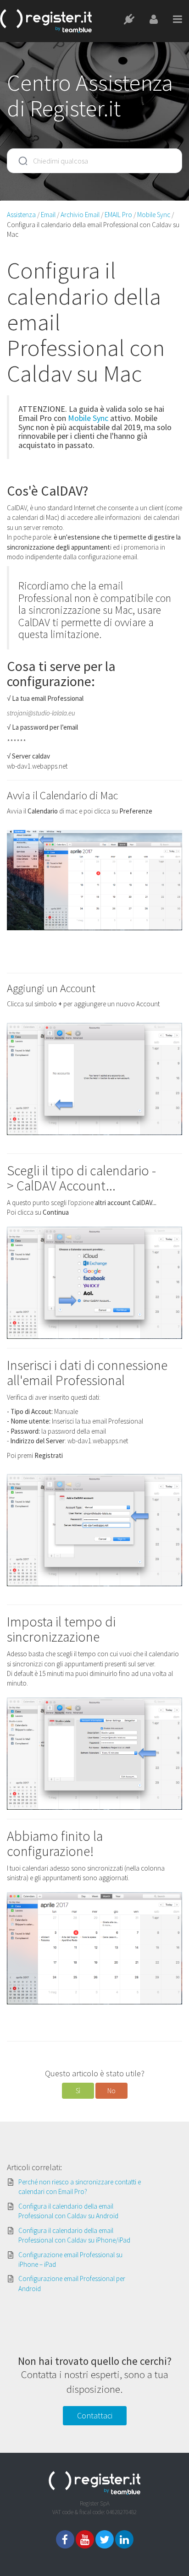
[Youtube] (85, 2539)
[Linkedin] (124, 2539)
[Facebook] (65, 2539)
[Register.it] (46, 21)
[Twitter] (105, 2539)
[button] (78, 2091)
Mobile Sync (88, 418)
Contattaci (95, 2415)
